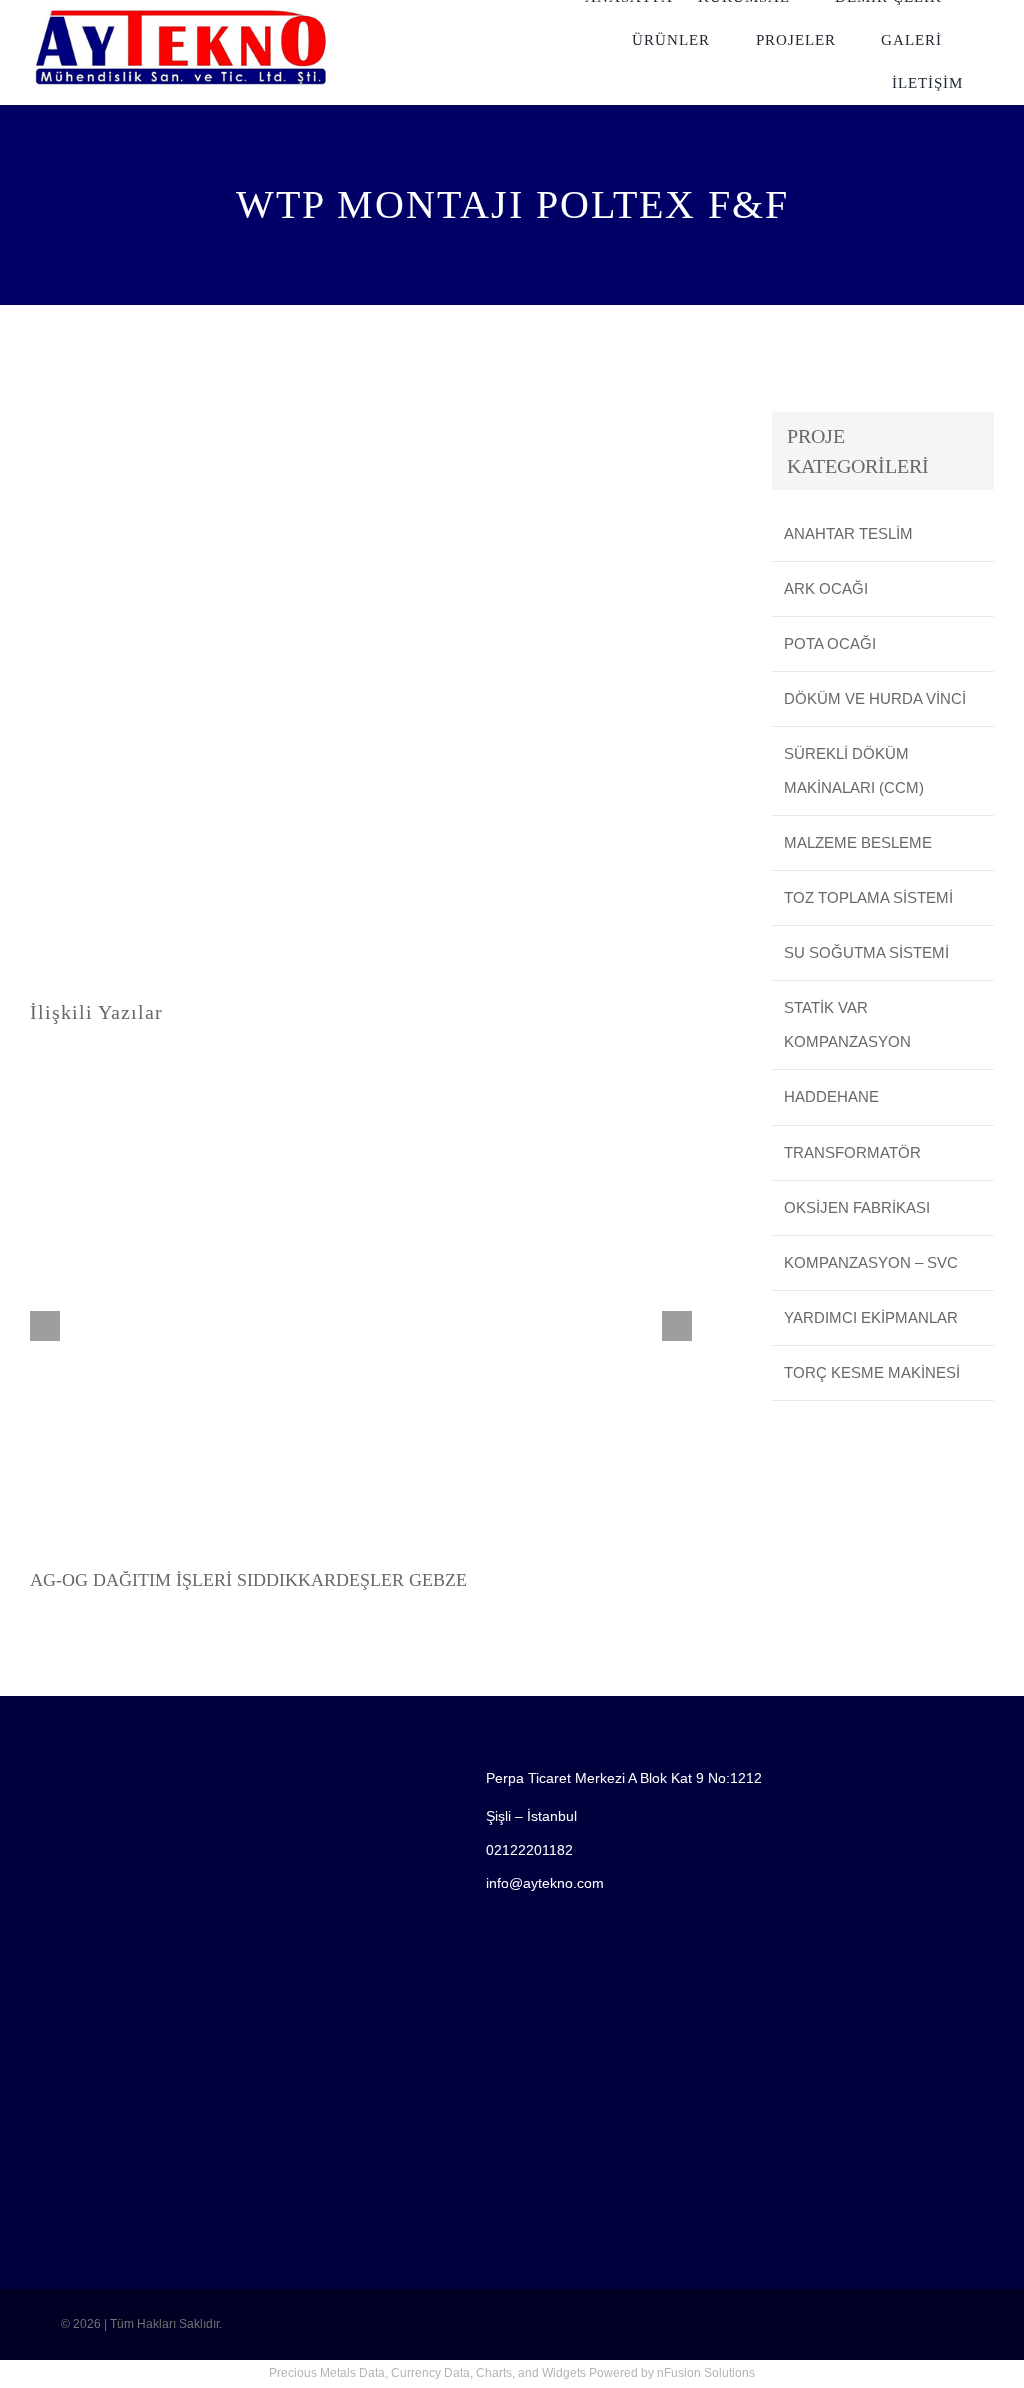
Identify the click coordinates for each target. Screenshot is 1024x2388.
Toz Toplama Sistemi (868, 897)
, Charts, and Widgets (528, 2373)
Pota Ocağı (830, 643)
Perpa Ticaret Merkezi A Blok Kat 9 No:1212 (624, 1778)
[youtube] (90, 2281)
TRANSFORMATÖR (852, 1152)
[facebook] (58, 2281)
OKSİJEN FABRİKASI (857, 1207)
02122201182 (529, 1850)
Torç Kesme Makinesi (872, 1372)
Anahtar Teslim (848, 533)
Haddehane (831, 1096)
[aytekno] (181, 11)
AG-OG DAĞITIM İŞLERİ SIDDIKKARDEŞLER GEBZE (248, 1580)
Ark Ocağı (826, 588)
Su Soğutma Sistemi (866, 952)
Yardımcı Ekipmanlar (871, 1317)
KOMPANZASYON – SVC (871, 1262)
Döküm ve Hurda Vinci (875, 698)
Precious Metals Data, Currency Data (369, 2373)
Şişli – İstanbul (531, 1816)
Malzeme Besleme (858, 842)
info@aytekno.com (545, 1883)
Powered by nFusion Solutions (672, 2373)
